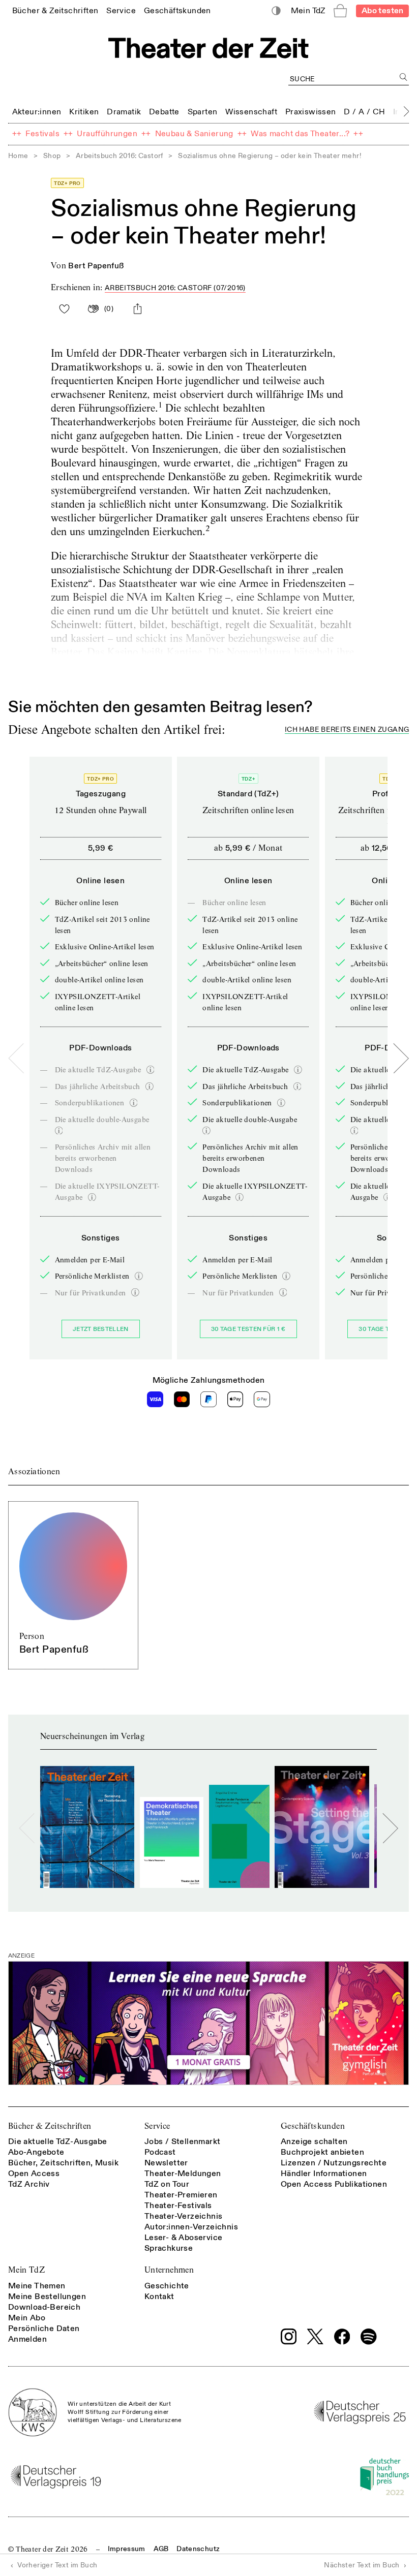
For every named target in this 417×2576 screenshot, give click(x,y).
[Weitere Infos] (151, 1070)
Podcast (160, 2152)
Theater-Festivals (178, 2206)
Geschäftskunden (313, 2126)
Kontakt (159, 2296)
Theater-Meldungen (183, 2174)
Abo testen (383, 11)
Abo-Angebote (36, 2152)
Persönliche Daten (44, 2329)
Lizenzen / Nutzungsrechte (334, 2163)
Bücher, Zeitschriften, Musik (63, 2163)
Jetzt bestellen (101, 1329)
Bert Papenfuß (96, 266)
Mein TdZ (26, 2270)
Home (18, 156)
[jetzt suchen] (404, 77)
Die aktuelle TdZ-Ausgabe (58, 2142)
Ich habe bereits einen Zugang (347, 730)
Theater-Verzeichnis (184, 2216)
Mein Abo (27, 2318)
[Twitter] (315, 2336)
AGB (161, 2549)
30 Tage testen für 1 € (248, 1329)
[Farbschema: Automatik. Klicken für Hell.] (276, 11)
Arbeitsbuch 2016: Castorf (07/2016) (175, 288)
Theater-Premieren (181, 2195)
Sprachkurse (169, 2248)
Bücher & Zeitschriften (50, 2126)
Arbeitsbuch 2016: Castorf (120, 156)
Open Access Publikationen (334, 2184)
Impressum (127, 2549)
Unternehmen (169, 2270)
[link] (55, 10)
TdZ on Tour (167, 2184)
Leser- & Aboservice (184, 2238)
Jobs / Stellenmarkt (183, 2142)
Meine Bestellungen (47, 2296)
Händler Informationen (324, 2174)
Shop (52, 156)
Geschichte (167, 2286)
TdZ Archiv (29, 2184)
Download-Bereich (44, 2307)
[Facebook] (342, 2337)
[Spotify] (369, 2337)
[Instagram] (289, 2337)
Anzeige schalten (314, 2142)
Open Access (34, 2174)
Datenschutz (198, 2549)
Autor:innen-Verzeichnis (191, 2227)
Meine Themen (37, 2286)
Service (157, 2126)
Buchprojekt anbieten (322, 2152)
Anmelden (27, 2339)
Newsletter (166, 2163)
